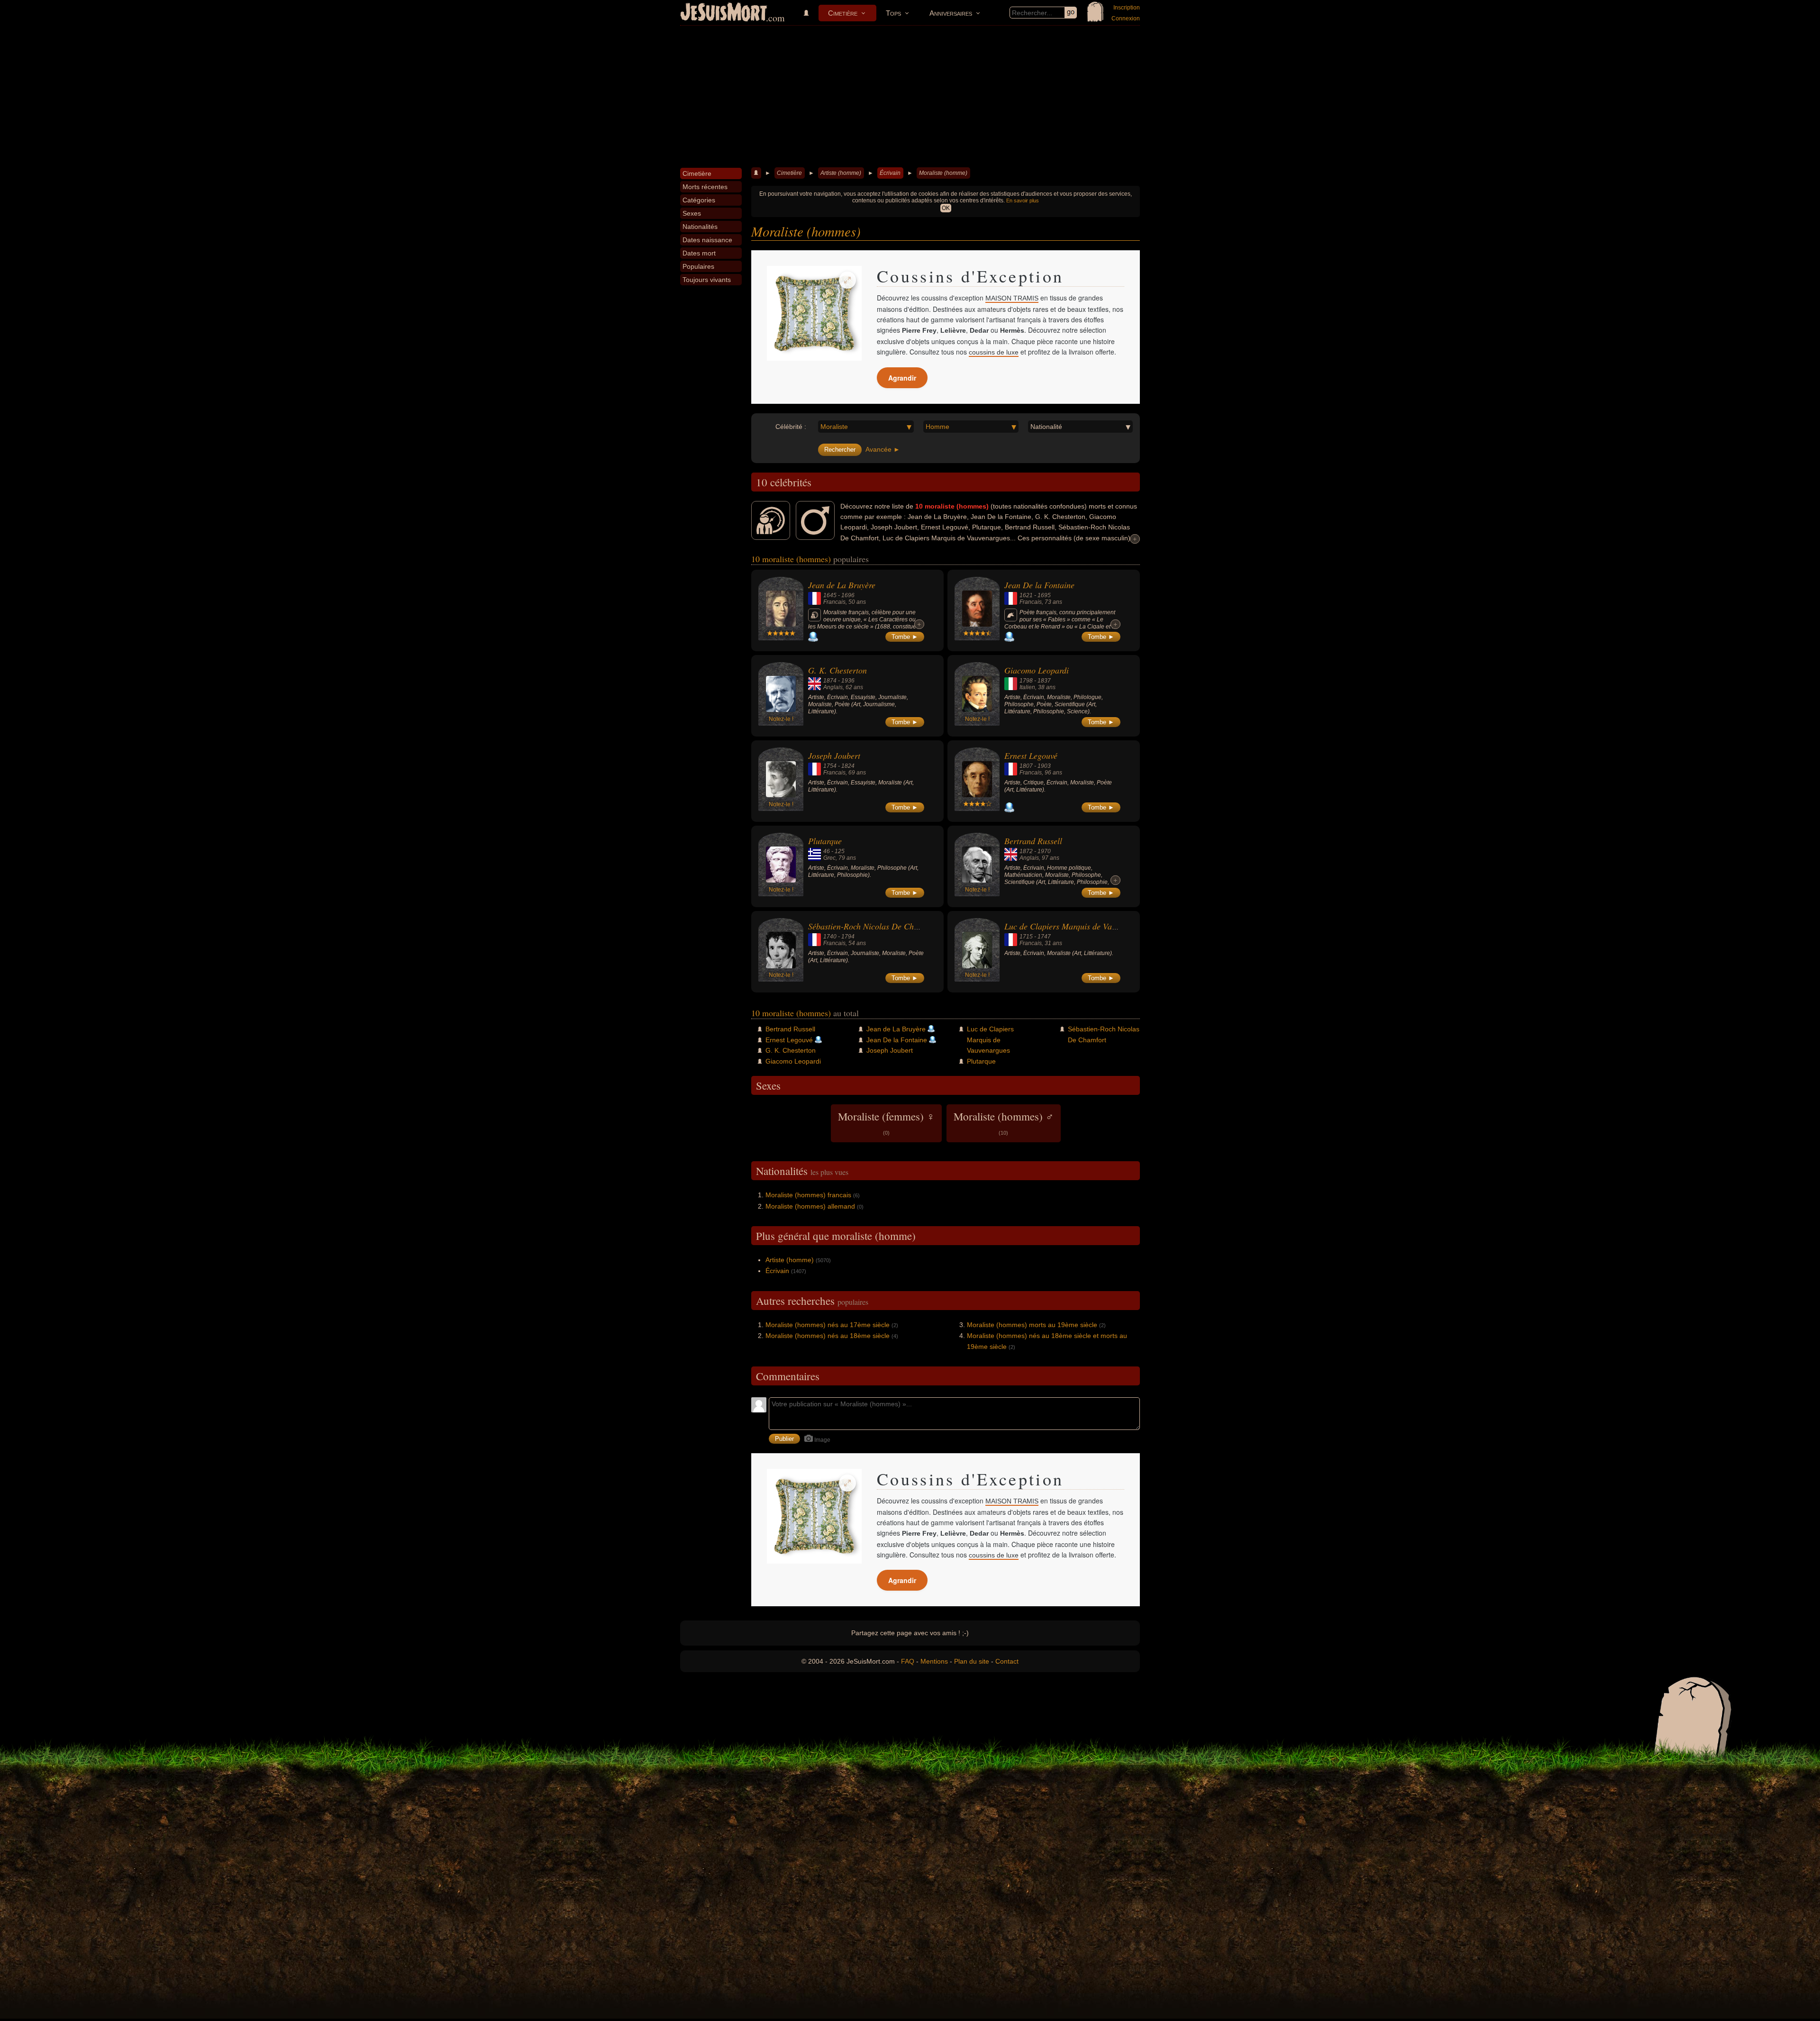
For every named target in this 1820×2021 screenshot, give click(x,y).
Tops (893, 13)
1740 (830, 937)
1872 (1026, 851)
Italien (1027, 687)
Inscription (1127, 8)
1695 (1044, 595)
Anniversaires (951, 13)
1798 (1026, 681)
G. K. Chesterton (837, 670)
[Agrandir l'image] (847, 280)
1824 (848, 766)
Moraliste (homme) (943, 173)
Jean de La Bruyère (842, 585)
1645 (830, 595)
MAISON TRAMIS (1012, 298)
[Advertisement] (910, 97)
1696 (848, 595)
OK (946, 208)
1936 (848, 681)
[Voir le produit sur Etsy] (814, 313)
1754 (830, 766)
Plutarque (825, 841)
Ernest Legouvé (1031, 756)
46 (827, 851)
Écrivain (890, 173)
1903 (1044, 766)
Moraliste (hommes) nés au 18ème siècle (828, 1336)
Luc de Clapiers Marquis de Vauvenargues (1078, 926)
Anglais (833, 687)
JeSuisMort (724, 13)
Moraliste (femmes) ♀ (886, 1122)
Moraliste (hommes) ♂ (1004, 1122)
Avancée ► (883, 449)
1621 (1026, 595)
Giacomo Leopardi (1037, 670)
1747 (1044, 937)
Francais (834, 602)
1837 (1044, 681)
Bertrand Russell (1033, 841)
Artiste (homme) (841, 173)
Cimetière (843, 13)
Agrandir (902, 378)
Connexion (1126, 18)
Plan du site (972, 1661)
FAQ (908, 1661)
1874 (830, 681)
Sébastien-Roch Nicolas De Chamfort (872, 926)
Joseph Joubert (834, 756)
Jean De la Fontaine (1039, 585)
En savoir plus (1023, 200)
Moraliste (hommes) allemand (810, 1206)
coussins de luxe (994, 352)
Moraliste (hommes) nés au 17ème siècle (828, 1325)
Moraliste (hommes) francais (808, 1195)
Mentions (934, 1661)
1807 (1026, 766)
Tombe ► (905, 637)
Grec (829, 858)
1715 (1026, 937)
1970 (1044, 851)
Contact (1007, 1661)
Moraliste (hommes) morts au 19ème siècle (1032, 1325)
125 (840, 851)
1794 (848, 937)
